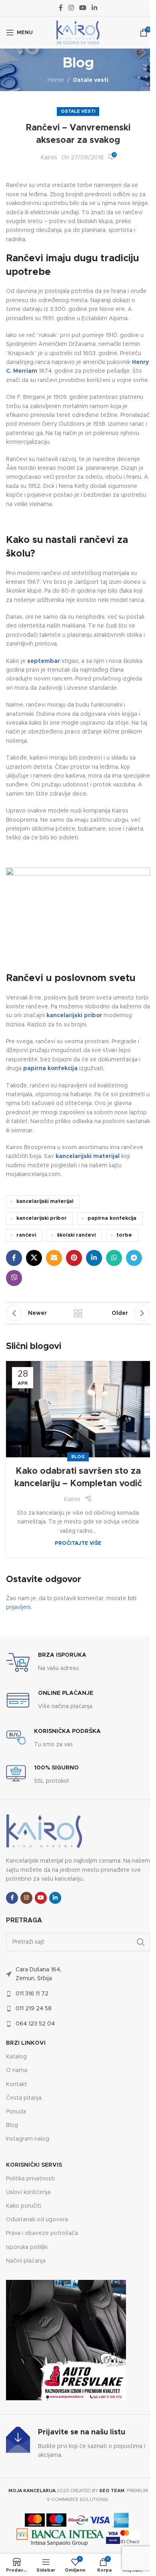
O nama (17, 2070)
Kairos (49, 158)
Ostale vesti (91, 80)
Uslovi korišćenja (28, 2192)
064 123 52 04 (35, 2024)
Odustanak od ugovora (37, 2220)
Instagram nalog (28, 2139)
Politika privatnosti (30, 2179)
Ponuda (16, 2112)
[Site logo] (78, 33)
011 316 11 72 (32, 1994)
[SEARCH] (141, 1942)
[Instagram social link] (71, 8)
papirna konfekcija (112, 1218)
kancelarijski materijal (45, 1202)
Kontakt (17, 2084)
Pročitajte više (78, 1543)
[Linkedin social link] (95, 8)
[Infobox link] (46, 1662)
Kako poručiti (24, 2206)
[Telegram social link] (134, 1258)
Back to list (78, 1313)
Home (56, 80)
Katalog (16, 2057)
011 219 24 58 (34, 2009)
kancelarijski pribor (42, 1218)
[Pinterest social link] (74, 1258)
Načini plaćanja (26, 2261)
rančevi (26, 1235)
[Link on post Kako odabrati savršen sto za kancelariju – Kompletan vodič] (78, 1409)
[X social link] (34, 1258)
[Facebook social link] (61, 8)
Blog (78, 1457)
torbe (124, 1235)
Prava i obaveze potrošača (42, 2233)
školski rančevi (76, 1235)
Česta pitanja (24, 2098)
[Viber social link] (14, 1278)
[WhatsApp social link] (114, 1258)
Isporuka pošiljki (27, 2247)
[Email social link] (54, 1258)
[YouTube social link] (83, 8)
